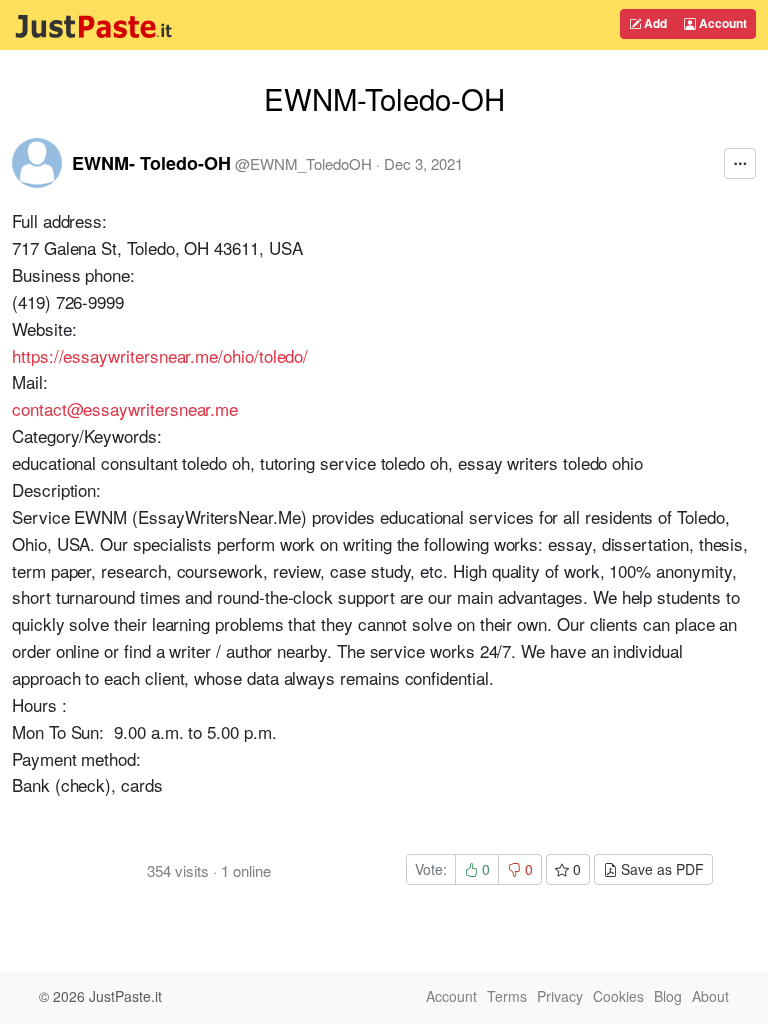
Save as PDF (660, 869)
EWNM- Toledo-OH (151, 163)
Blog (668, 996)
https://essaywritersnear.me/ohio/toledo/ (160, 355)
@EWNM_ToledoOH (303, 163)
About (710, 996)
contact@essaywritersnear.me (125, 408)
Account (721, 23)
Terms (507, 996)
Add (654, 23)
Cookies (618, 996)
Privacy (560, 996)
